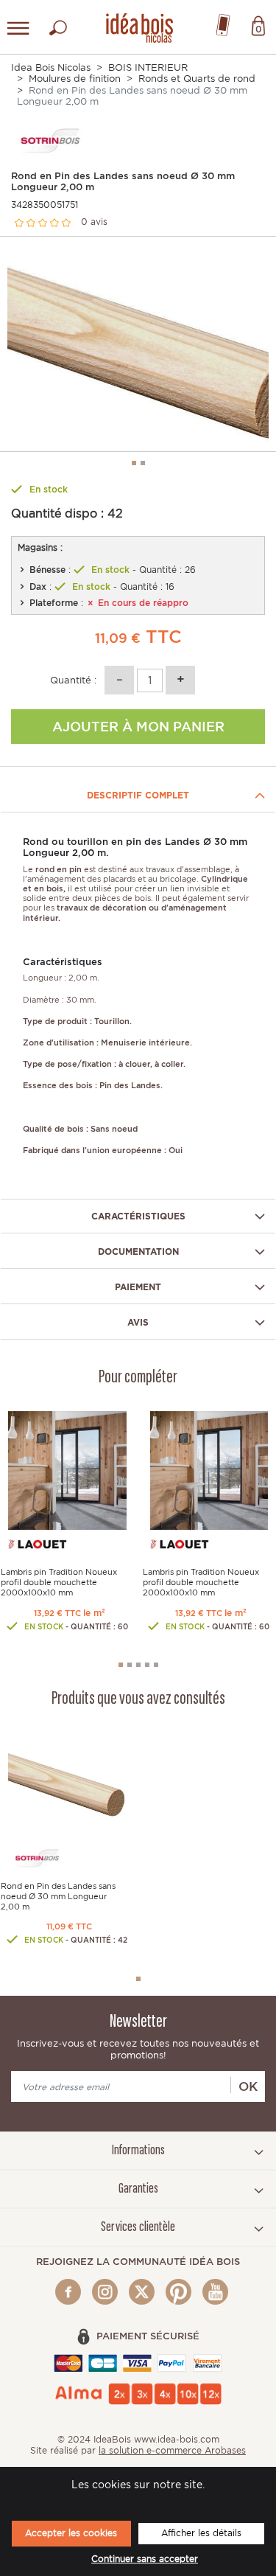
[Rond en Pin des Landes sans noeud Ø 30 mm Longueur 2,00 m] (67, 1784)
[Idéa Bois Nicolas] (138, 25)
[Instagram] (105, 2292)
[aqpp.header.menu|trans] (18, 28)
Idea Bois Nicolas (51, 67)
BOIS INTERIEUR (148, 67)
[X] (142, 2292)
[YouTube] (215, 2292)
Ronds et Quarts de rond (197, 79)
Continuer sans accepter (145, 2559)
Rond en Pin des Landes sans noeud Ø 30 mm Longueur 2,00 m (58, 1896)
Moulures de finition (75, 79)
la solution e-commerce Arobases (172, 2450)
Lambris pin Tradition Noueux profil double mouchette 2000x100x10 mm (59, 1582)
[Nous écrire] (223, 22)
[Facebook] (68, 2292)
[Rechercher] (58, 24)
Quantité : (73, 680)
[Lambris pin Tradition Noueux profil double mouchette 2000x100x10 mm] (67, 1470)
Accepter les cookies (71, 2533)
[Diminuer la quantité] (119, 680)
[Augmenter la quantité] (180, 680)
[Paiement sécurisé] (138, 2363)
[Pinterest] (178, 2292)
